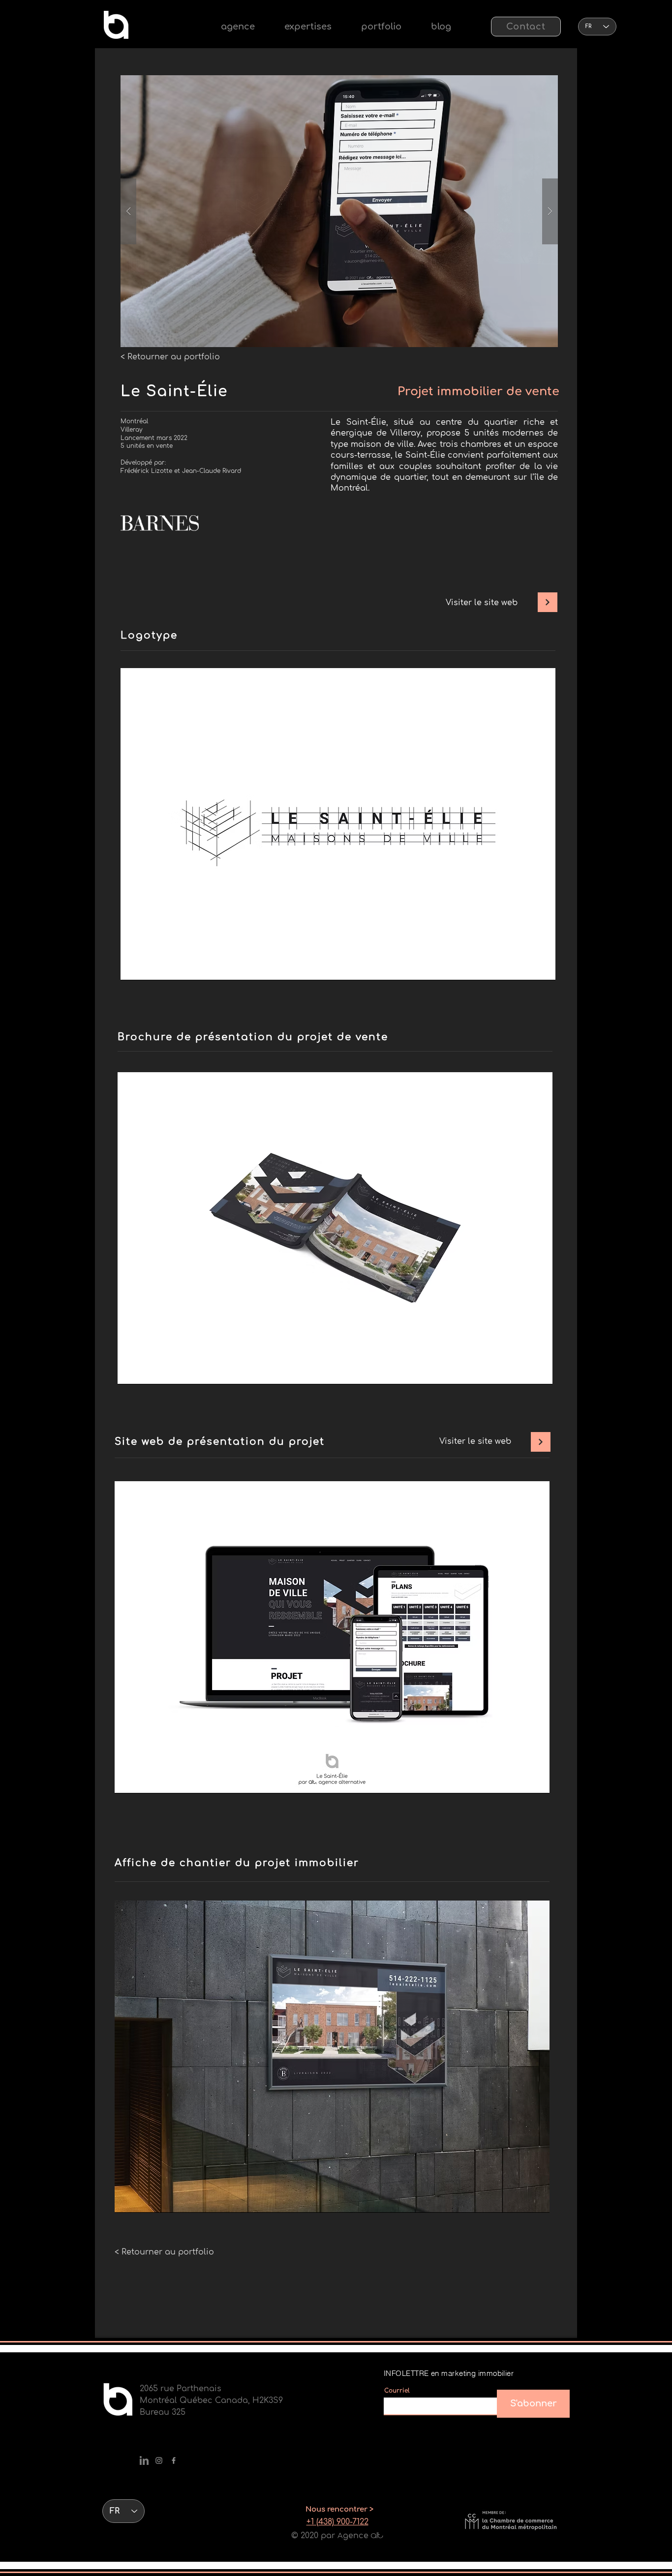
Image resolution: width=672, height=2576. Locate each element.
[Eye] (116, 25)
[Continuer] (548, 602)
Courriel (397, 2391)
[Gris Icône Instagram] (159, 2460)
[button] (308, 27)
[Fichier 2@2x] (144, 2460)
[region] (338, 824)
